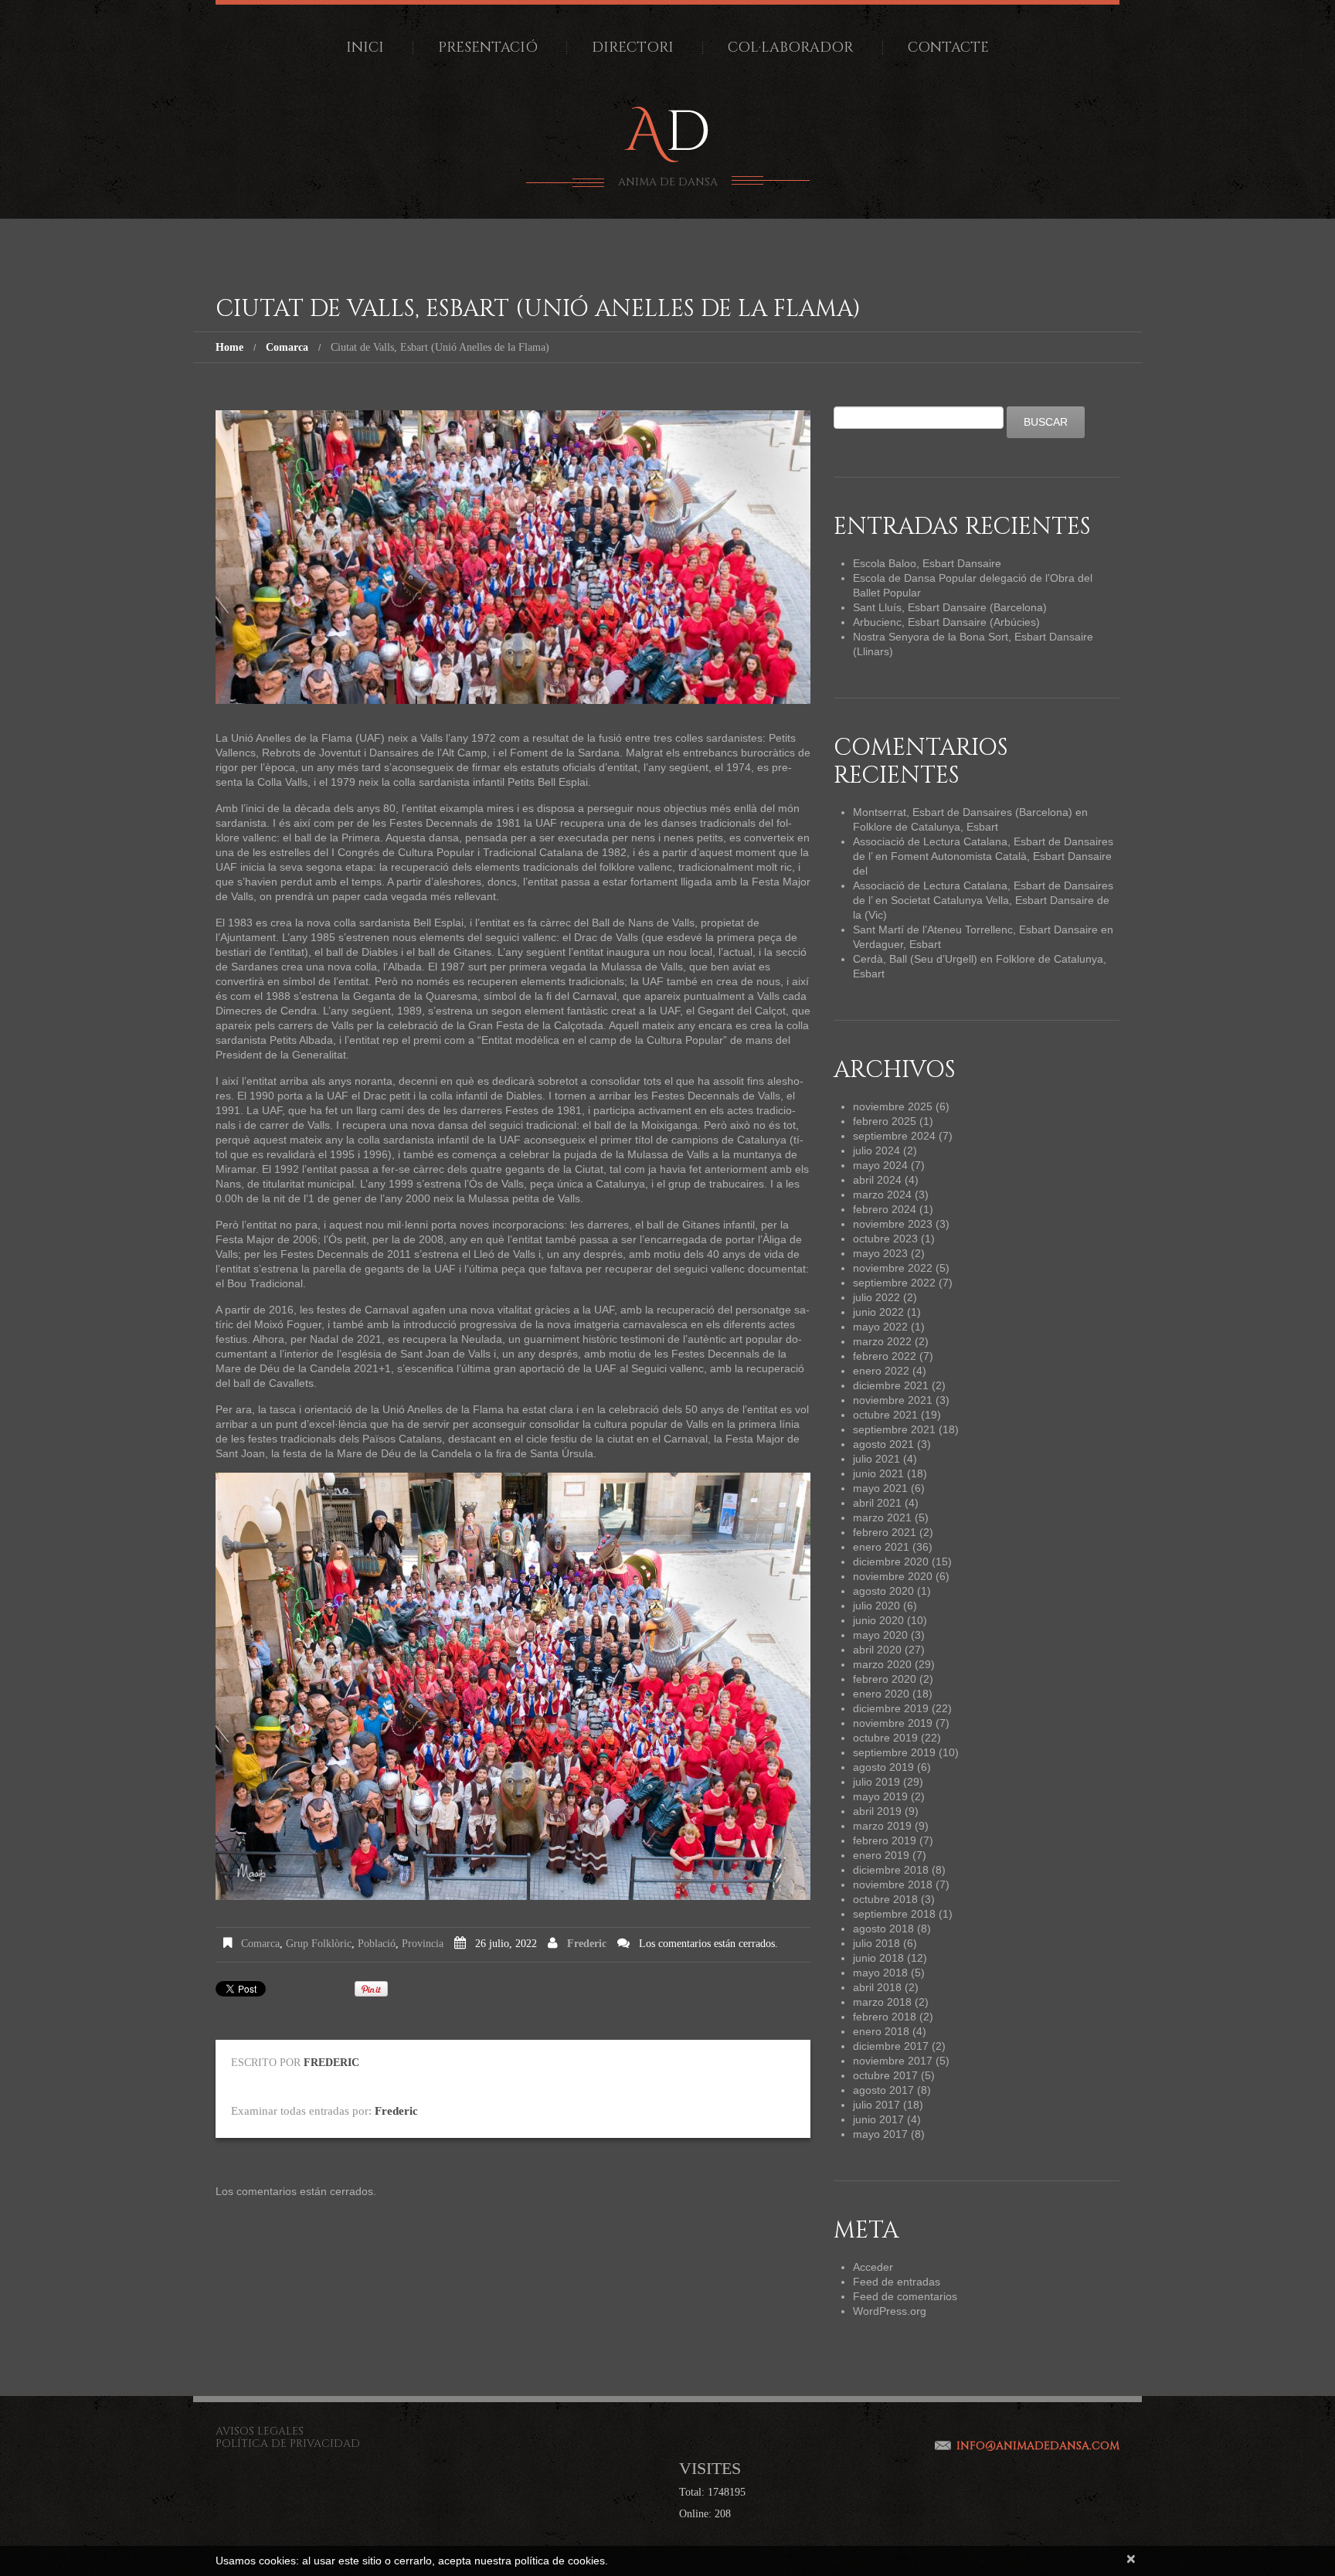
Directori (633, 48)
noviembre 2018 (893, 1884)
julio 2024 (876, 1150)
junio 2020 (878, 1620)
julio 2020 (876, 1606)
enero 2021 (881, 1547)
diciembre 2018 (891, 1870)
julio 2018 (876, 1943)
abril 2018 (877, 1987)
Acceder (873, 2267)
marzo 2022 (882, 1341)
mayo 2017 (880, 2134)
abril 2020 (877, 1650)
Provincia (423, 1944)
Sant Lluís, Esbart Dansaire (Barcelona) (950, 607)
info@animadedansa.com (1038, 2446)
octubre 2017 (885, 2075)
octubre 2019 (885, 1738)
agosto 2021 (883, 1444)
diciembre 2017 (891, 2046)
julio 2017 (876, 2105)
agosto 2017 (883, 2090)
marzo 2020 (882, 1664)
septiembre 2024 (894, 1136)
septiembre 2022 (894, 1283)
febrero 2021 (885, 1532)
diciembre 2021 (891, 1385)
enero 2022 (881, 1371)
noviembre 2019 (893, 1723)
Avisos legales (260, 2431)
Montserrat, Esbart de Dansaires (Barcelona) (963, 812)
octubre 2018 (885, 1899)
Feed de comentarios (905, 2296)
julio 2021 (876, 1459)
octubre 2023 (885, 1239)
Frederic (587, 1944)
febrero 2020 (885, 1679)
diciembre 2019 (891, 1708)
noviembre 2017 (893, 2061)
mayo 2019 (880, 1796)
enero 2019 (881, 1855)
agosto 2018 (883, 1929)
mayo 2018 (880, 1973)
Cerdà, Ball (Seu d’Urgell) (915, 959)
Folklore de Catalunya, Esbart (926, 827)
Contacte (948, 48)
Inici (365, 48)
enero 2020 (881, 1694)
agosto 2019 (883, 1767)
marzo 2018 (882, 2002)
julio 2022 (876, 1297)
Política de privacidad (288, 2443)
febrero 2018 (885, 2017)
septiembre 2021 (894, 1429)
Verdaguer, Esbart (897, 944)
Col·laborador (791, 48)
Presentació (488, 48)
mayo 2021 (880, 1488)
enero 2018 (881, 2031)
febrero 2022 (885, 1356)
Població (377, 1944)
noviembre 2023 (893, 1224)
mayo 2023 (880, 1253)
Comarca (287, 347)
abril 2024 (877, 1180)
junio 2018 (878, 1958)
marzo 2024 (882, 1195)
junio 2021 (878, 1473)
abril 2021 (877, 1503)
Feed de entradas (897, 2282)
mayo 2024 (880, 1165)
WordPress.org (890, 2311)
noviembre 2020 (893, 1576)
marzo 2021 (882, 1517)
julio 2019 (876, 1782)
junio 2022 (878, 1312)
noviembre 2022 (893, 1268)
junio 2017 (878, 2119)
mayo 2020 (880, 1635)
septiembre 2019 (894, 1752)
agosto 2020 (883, 1591)
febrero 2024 (885, 1209)
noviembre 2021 (893, 1400)
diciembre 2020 (891, 1562)
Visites (710, 2468)
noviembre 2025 (893, 1106)
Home (229, 347)
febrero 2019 (885, 1840)
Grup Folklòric (319, 1944)
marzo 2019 (882, 1826)
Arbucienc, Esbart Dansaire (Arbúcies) (946, 622)
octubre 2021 (885, 1415)
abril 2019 (877, 1811)
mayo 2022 (880, 1327)
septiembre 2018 (894, 1914)
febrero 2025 (885, 1121)
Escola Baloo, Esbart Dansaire (927, 563)
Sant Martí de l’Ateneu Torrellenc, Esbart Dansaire (975, 929)
